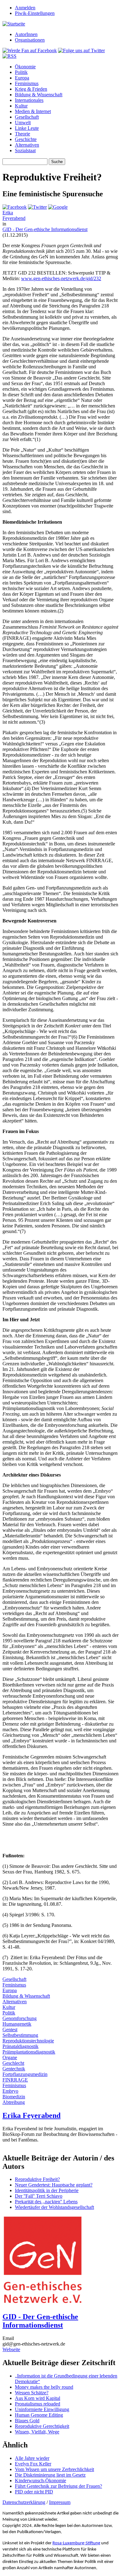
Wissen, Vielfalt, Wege (37, 2432)
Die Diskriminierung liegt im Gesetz (50, 2475)
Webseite (11, 2349)
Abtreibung (14, 2102)
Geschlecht (13, 2063)
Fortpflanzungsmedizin (25, 2074)
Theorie (22, 134)
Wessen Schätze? (32, 2393)
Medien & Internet (33, 111)
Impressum (60, 2502)
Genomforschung (20, 2018)
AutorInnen (26, 34)
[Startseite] (14, 24)
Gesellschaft (27, 117)
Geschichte (26, 139)
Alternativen (27, 145)
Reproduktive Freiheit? (37, 2179)
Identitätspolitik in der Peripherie (47, 2190)
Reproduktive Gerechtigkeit (42, 2426)
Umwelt (23, 123)
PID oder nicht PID (34, 2492)
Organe (10, 2057)
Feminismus (27, 83)
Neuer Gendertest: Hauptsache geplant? (54, 2185)
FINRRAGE (15, 2080)
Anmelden (25, 8)
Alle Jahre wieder (32, 2458)
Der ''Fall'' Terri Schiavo (39, 2196)
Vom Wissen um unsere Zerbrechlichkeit (54, 2469)
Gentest (10, 2030)
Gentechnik (14, 2069)
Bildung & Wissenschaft (39, 95)
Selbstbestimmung (20, 2035)
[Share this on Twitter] (37, 207)
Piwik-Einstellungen (35, 13)
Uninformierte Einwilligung (42, 2409)
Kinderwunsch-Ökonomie (40, 2480)
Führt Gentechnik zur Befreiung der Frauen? (58, 2486)
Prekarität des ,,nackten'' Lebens (46, 2202)
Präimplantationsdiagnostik (29, 2052)
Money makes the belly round (44, 2387)
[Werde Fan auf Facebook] (30, 50)
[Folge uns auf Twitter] (81, 50)
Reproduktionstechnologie (28, 2041)
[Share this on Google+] (58, 207)
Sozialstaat (25, 150)
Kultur (21, 106)
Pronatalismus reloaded (38, 2404)
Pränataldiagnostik (20, 2046)
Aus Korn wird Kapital (38, 2398)
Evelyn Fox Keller (33, 2464)
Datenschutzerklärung (24, 2502)
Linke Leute (27, 128)
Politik (21, 72)
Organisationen (30, 40)
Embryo (10, 2091)
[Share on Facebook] (15, 207)
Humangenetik (17, 2024)
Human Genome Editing (39, 2415)
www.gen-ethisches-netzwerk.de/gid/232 (61, 278)
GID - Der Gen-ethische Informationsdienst (45, 229)
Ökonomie (25, 67)
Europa (22, 78)
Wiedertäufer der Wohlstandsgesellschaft (54, 2207)
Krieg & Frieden (31, 89)
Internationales (29, 100)
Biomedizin (14, 2097)
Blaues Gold (27, 2421)
